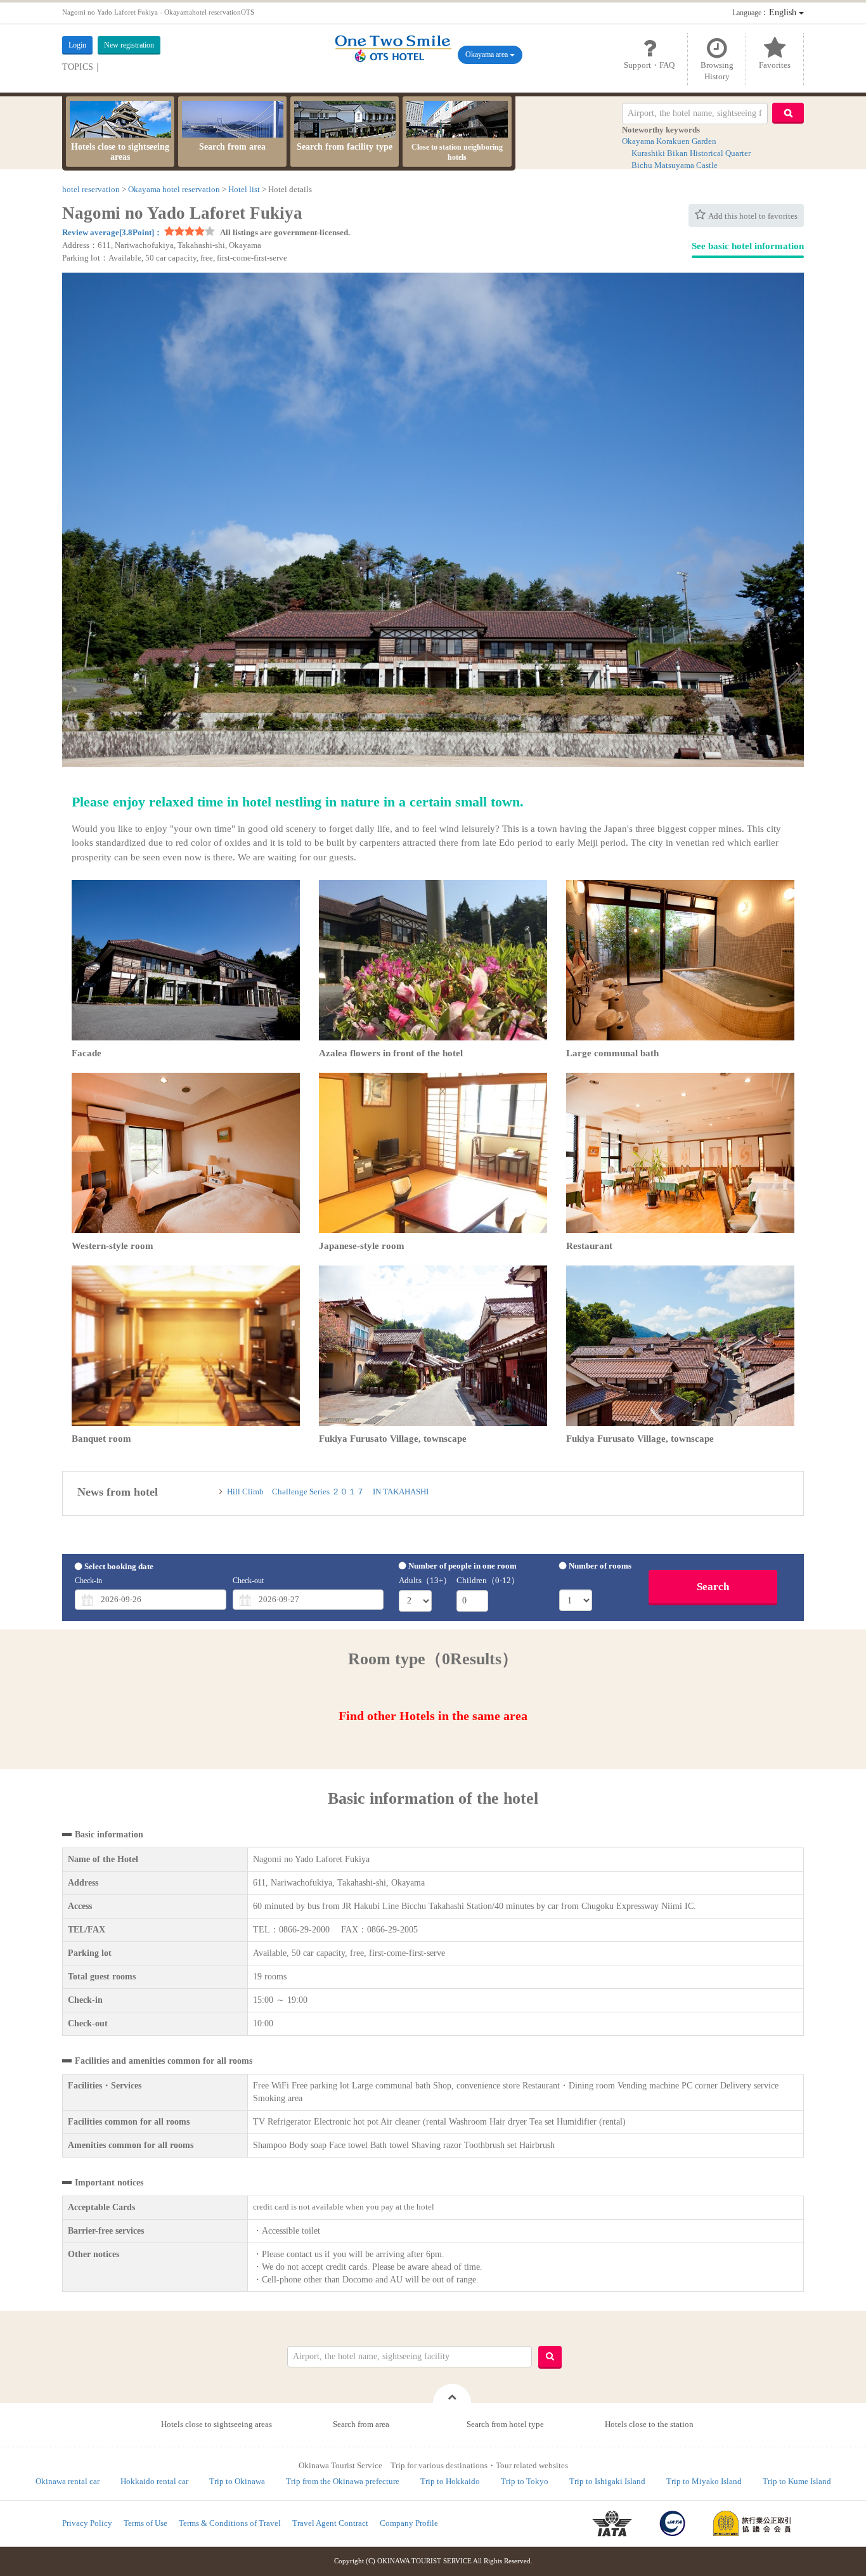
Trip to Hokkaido (450, 2481)
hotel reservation (91, 189)
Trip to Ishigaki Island (607, 2481)
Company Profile (409, 2523)
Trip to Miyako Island (704, 2481)
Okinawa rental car (68, 2481)
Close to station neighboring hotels (457, 152)
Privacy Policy (87, 2523)
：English (766, 12)
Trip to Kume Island (797, 2481)
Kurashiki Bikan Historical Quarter (691, 153)
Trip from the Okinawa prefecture (343, 2481)
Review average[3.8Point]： (112, 232)
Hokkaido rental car (154, 2481)
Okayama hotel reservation (174, 189)
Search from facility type (345, 147)
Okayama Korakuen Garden (669, 141)
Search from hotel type (505, 2424)
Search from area (232, 147)
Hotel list (244, 189)
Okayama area (488, 55)
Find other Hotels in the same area (433, 1716)
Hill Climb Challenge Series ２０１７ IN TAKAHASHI (332, 1492)
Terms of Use (145, 2523)
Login (77, 45)
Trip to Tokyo (525, 2481)
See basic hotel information (748, 246)
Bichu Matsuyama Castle (675, 165)
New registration (129, 45)
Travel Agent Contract (330, 2523)
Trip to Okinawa (237, 2481)
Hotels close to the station (649, 2424)
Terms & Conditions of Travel (230, 2523)
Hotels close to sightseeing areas (120, 152)
